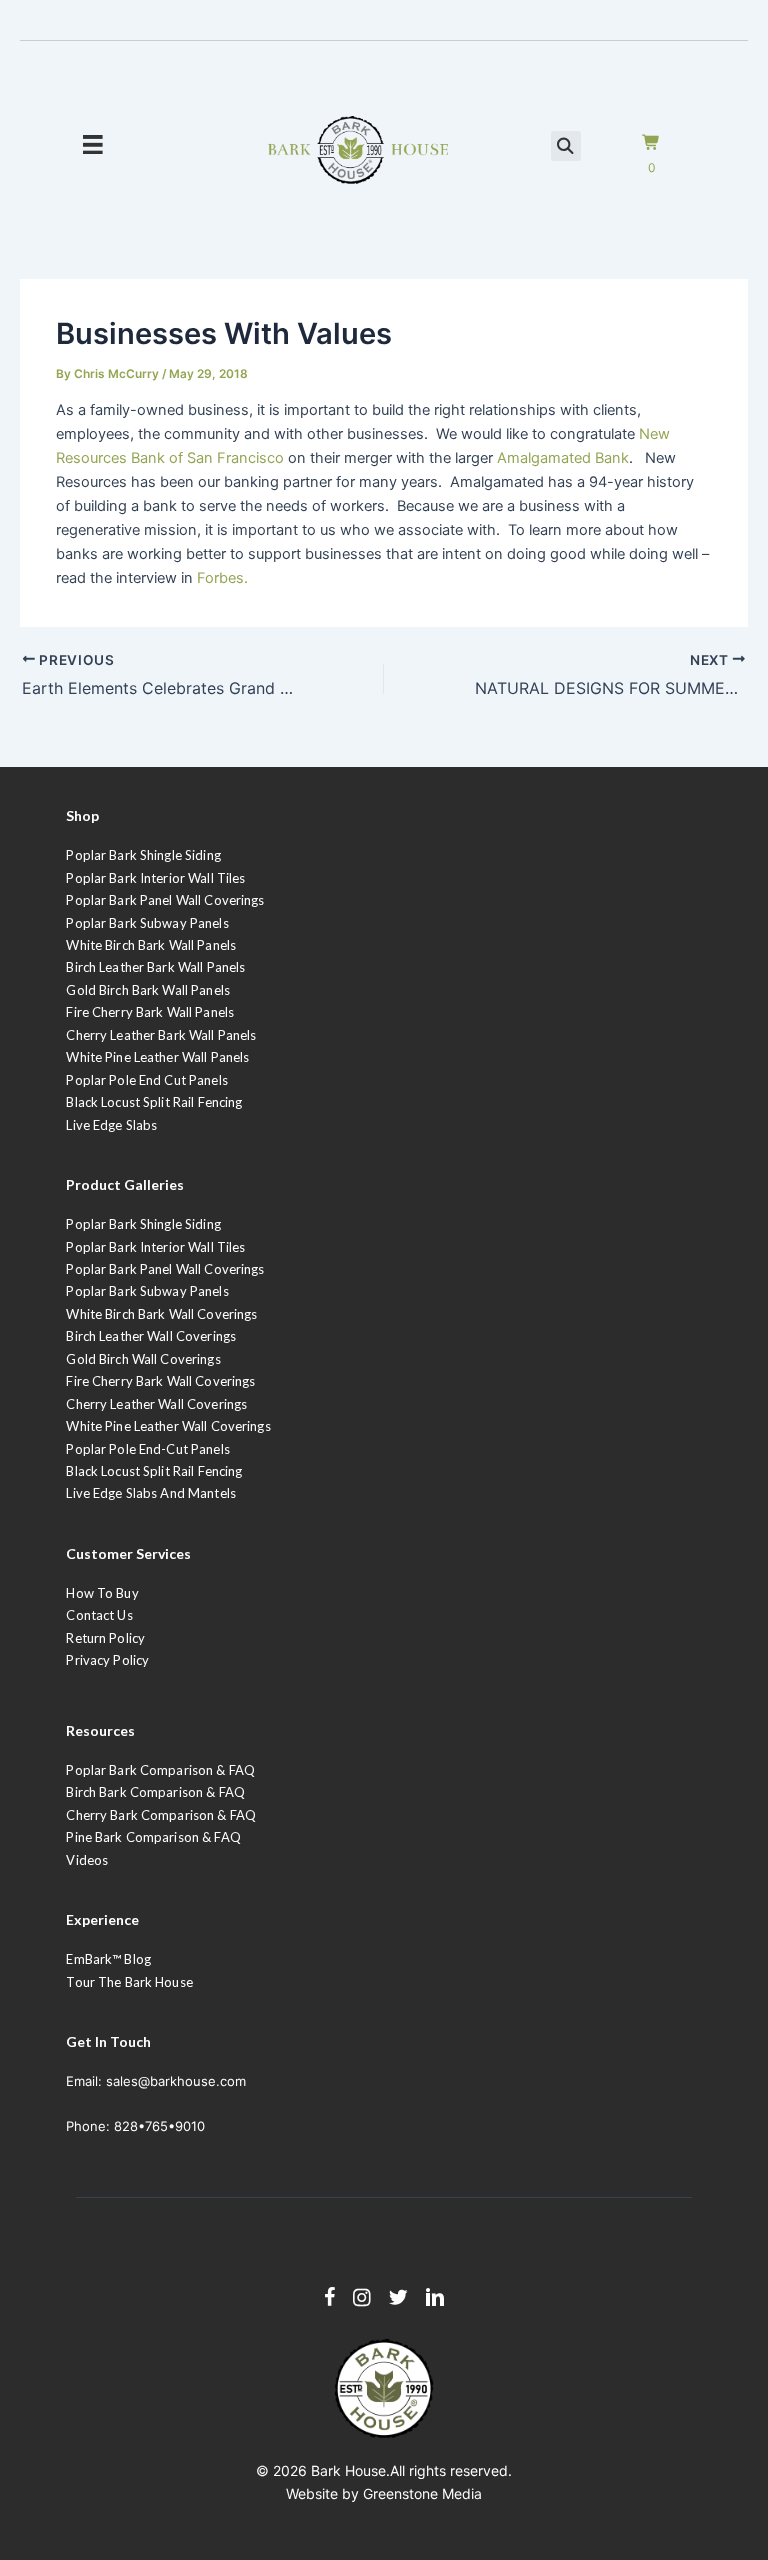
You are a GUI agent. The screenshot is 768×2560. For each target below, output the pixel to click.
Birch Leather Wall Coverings (151, 1336)
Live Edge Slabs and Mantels (151, 1493)
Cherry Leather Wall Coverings (156, 1404)
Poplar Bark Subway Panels (147, 923)
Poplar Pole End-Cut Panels (147, 1449)
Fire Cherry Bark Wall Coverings (160, 1381)
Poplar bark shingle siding (143, 1224)
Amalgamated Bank (563, 458)
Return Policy (105, 1638)
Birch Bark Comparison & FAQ (155, 1792)
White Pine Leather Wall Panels (157, 1057)
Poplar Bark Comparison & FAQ (160, 1770)
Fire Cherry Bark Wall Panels (150, 1012)
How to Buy (102, 1593)
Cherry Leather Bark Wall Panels (161, 1035)
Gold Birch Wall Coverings (143, 1359)
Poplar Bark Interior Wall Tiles (155, 878)
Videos (87, 1860)
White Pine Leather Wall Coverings (168, 1426)
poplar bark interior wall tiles (155, 1247)
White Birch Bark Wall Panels (151, 945)
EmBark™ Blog (108, 1959)
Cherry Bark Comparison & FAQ (161, 1815)
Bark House (348, 2470)
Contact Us (99, 1615)
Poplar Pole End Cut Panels (146, 1080)
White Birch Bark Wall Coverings (161, 1314)
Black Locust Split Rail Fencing (154, 1102)
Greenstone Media (422, 2493)
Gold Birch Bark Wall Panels (148, 990)
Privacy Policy (107, 1660)
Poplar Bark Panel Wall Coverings (165, 900)
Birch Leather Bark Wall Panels (155, 967)
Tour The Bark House (129, 1982)
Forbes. (222, 578)
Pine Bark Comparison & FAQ (153, 1837)
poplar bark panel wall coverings (165, 1269)
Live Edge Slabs (111, 1125)
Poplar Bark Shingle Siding (143, 855)
